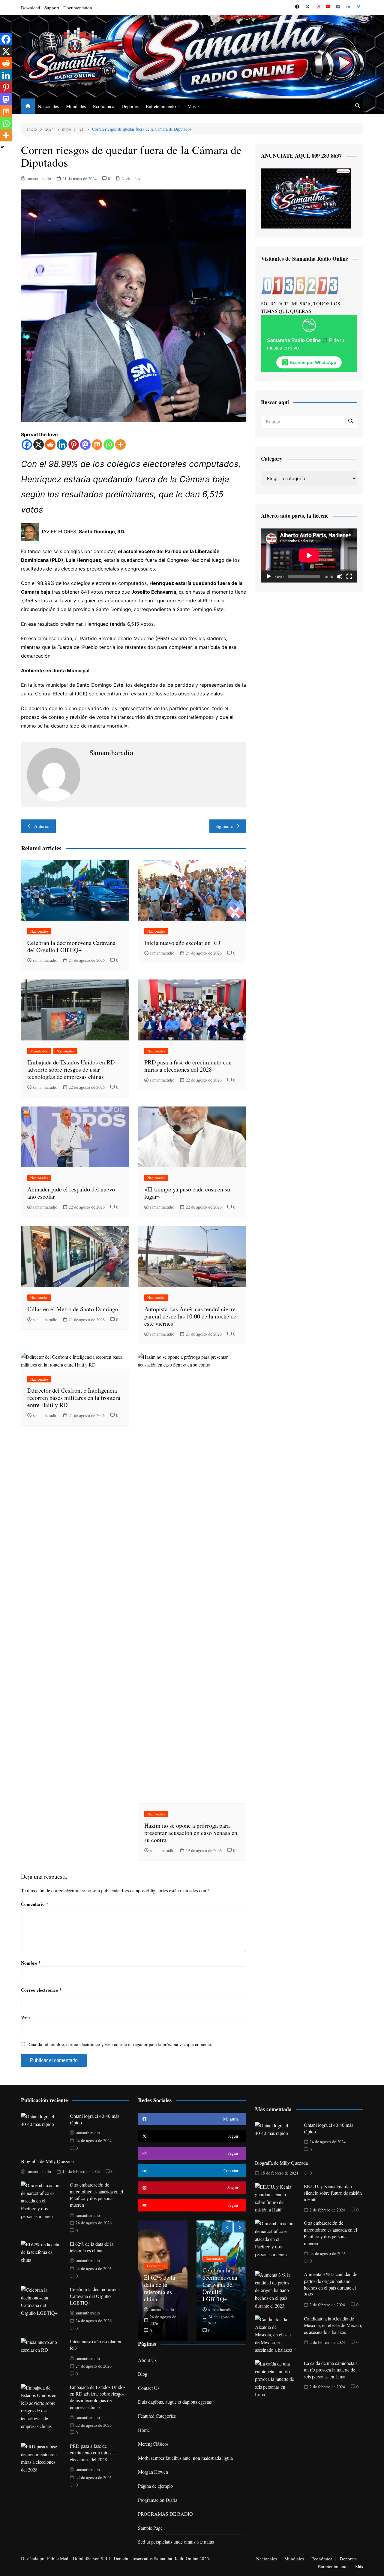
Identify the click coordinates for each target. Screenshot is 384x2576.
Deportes (130, 106)
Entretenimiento (161, 106)
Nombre (31, 1963)
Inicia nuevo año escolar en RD (182, 943)
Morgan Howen (153, 2472)
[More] (120, 445)
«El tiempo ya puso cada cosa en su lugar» (187, 1193)
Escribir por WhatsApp (313, 362)
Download (31, 8)
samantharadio (39, 179)
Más (192, 106)
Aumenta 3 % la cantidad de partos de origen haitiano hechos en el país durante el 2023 (331, 2284)
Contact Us (149, 2388)
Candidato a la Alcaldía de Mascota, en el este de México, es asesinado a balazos (333, 2325)
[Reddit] (50, 445)
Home (144, 2430)
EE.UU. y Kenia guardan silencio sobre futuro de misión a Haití (333, 2193)
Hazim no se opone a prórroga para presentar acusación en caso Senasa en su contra (191, 1833)
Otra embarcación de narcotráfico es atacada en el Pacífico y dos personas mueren (96, 2195)
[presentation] (227, 2227)
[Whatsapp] (109, 445)
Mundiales (76, 106)
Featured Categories (157, 2416)
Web (25, 2017)
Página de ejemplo (155, 2486)
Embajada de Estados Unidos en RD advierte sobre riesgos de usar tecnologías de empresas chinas (71, 1069)
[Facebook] (27, 445)
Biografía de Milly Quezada (47, 2161)
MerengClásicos (153, 2444)
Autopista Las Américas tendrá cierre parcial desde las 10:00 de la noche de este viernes (190, 1316)
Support (52, 8)
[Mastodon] (85, 445)
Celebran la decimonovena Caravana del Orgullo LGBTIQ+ (71, 946)
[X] (39, 445)
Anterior (42, 826)
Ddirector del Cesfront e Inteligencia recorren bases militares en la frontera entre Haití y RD (74, 1398)
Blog (143, 2374)
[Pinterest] (74, 445)
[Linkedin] (62, 445)
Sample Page (150, 2528)
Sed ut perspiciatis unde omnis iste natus (176, 2542)
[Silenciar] (340, 577)
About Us (147, 2360)
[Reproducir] (269, 577)
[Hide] (2, 147)
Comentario (35, 1904)
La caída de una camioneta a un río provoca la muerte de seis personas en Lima (331, 2370)
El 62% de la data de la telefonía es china (92, 2247)
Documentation (78, 8)
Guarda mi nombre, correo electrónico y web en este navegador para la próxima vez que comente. (120, 2044)
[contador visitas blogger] (300, 285)
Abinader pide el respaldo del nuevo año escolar (71, 1193)
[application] (309, 555)
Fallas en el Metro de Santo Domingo (73, 1309)
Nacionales (48, 106)
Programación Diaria (158, 2500)
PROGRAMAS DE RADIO (165, 2514)
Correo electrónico (41, 1990)
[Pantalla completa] (349, 577)
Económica (104, 106)
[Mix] (97, 445)
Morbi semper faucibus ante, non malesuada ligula (185, 2458)
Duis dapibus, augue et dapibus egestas (175, 2402)
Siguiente (224, 826)
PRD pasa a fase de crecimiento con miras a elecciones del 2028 (188, 1066)
